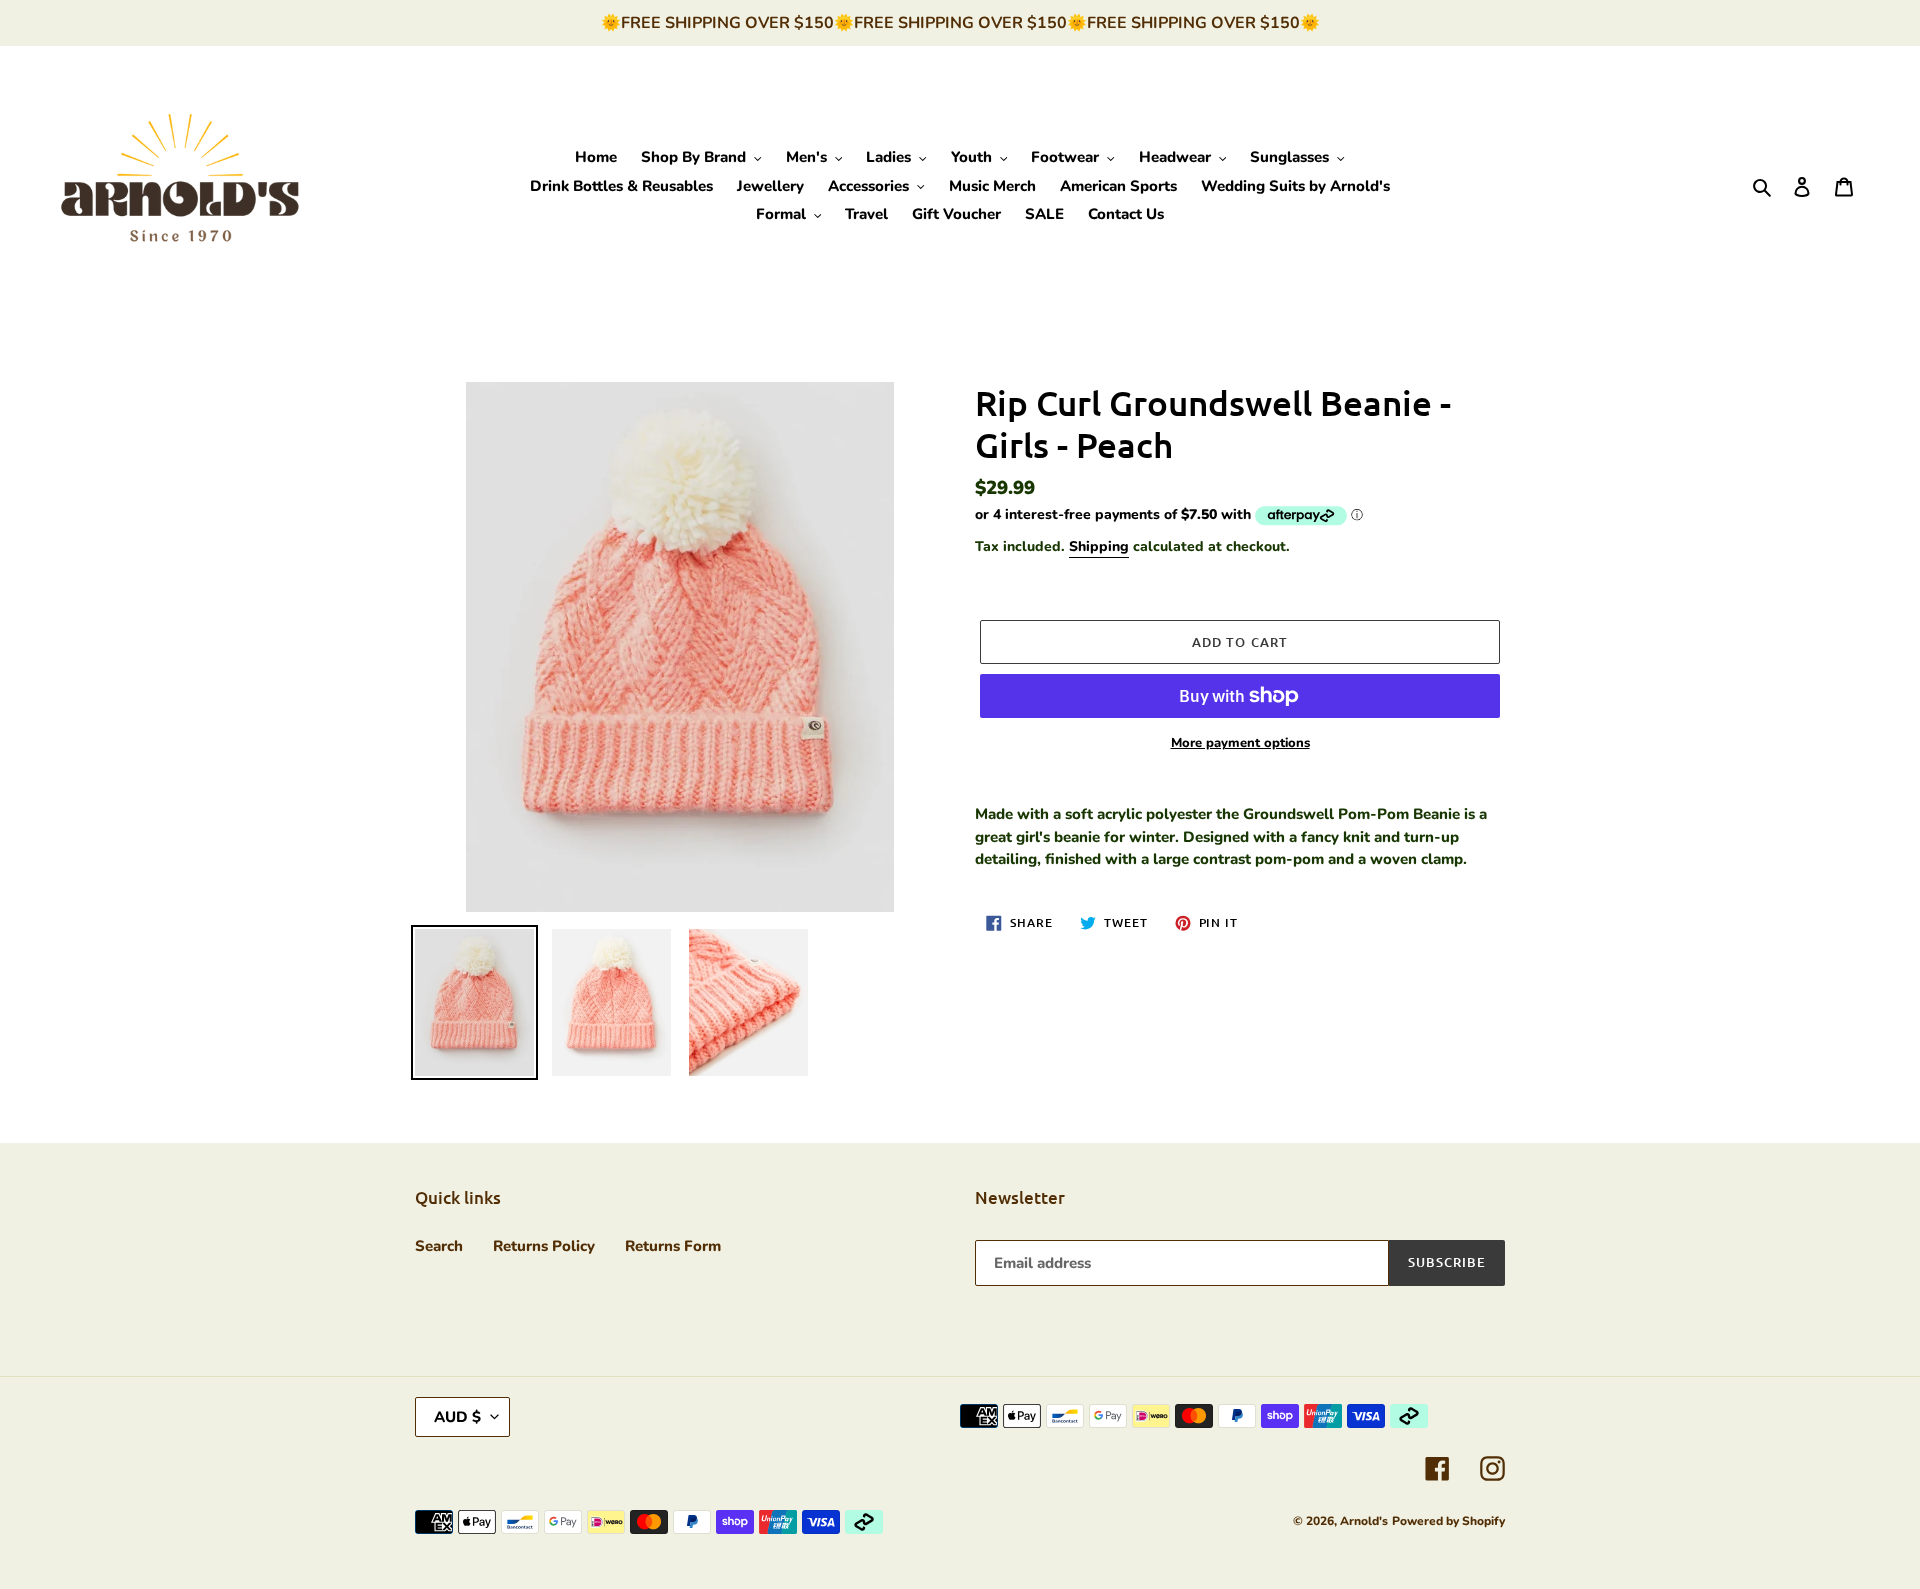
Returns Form (673, 1246)
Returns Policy (544, 1246)
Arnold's (1364, 1521)
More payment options (1240, 743)
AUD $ (457, 1417)
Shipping (1099, 546)
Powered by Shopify (1448, 1521)
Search (439, 1246)
